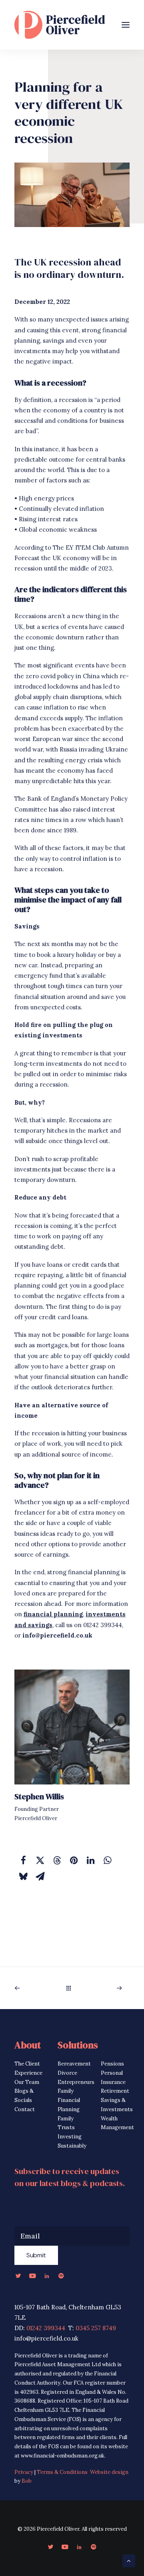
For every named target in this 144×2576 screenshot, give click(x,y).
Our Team (27, 2082)
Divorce (67, 2073)
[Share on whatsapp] (107, 1860)
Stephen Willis (39, 1796)
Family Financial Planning (69, 2100)
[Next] (108, 1988)
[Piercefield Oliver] (60, 25)
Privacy (24, 2472)
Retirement (115, 2091)
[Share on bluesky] (23, 1876)
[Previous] (36, 1988)
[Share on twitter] (40, 1860)
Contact (25, 2109)
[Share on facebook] (23, 1860)
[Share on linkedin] (90, 1860)
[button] (126, 25)
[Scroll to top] (129, 2560)
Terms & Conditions (62, 2472)
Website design (109, 2472)
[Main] (72, 1988)
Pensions (112, 2064)
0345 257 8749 (96, 2328)
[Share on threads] (57, 1860)
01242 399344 (46, 2328)
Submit (36, 2255)
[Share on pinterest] (74, 1860)
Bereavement (74, 2064)
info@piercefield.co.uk (57, 1635)
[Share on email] (40, 1876)
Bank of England (51, 799)
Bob (27, 2481)
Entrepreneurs (76, 2082)
